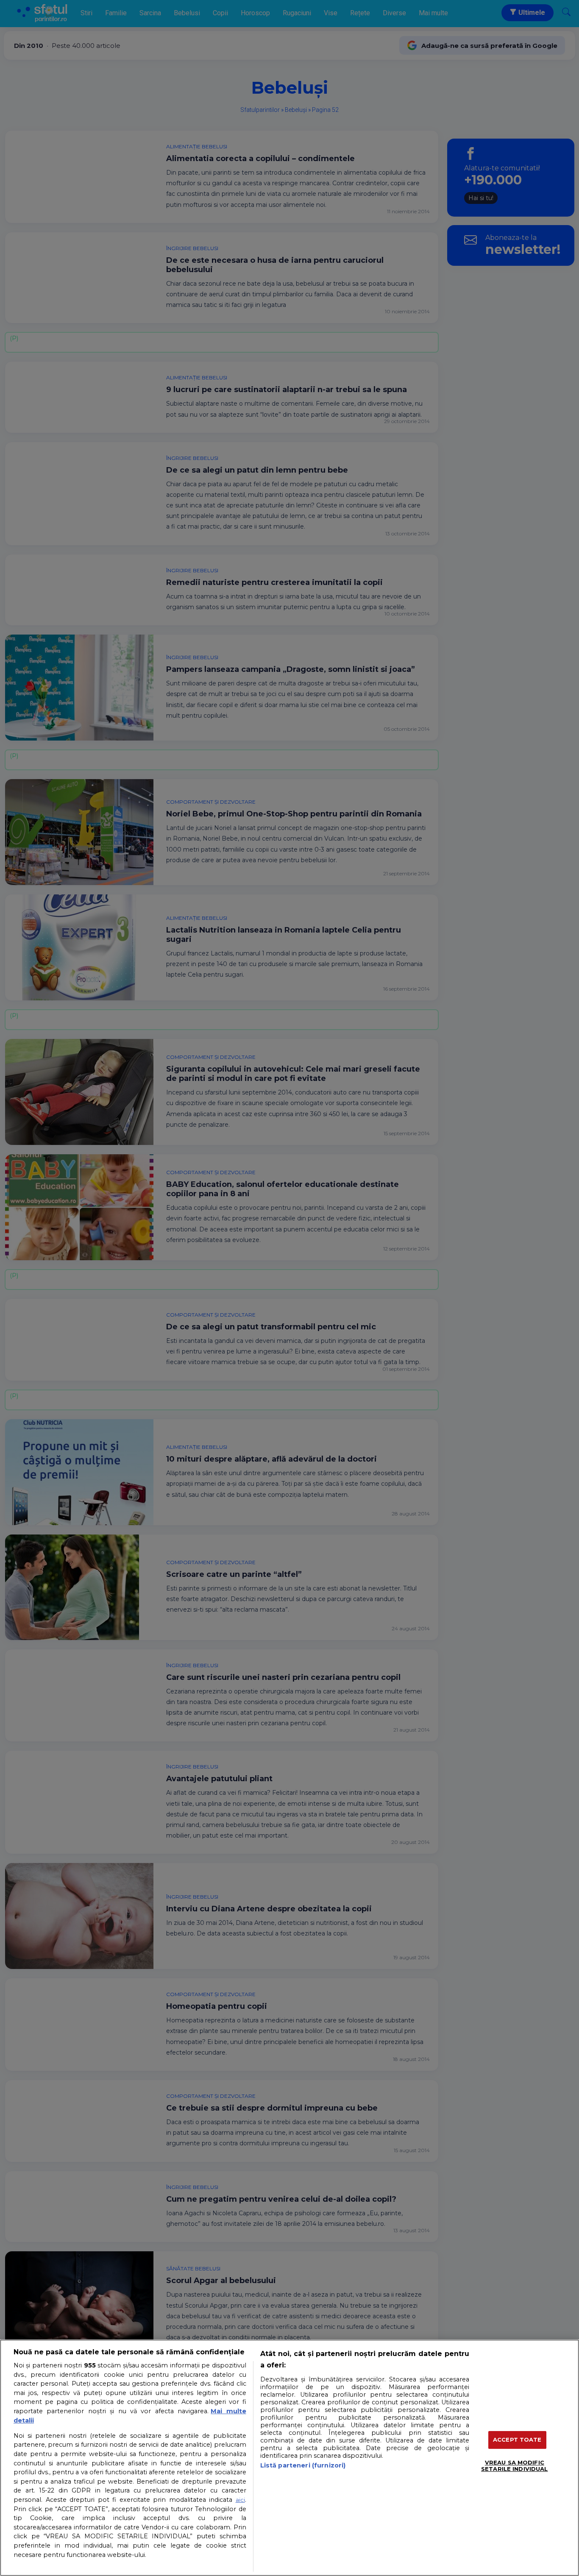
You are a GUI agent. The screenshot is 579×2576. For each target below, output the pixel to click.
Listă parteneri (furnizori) (303, 2465)
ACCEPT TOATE (517, 2440)
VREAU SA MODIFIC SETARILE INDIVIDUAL (514, 2466)
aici (240, 2500)
